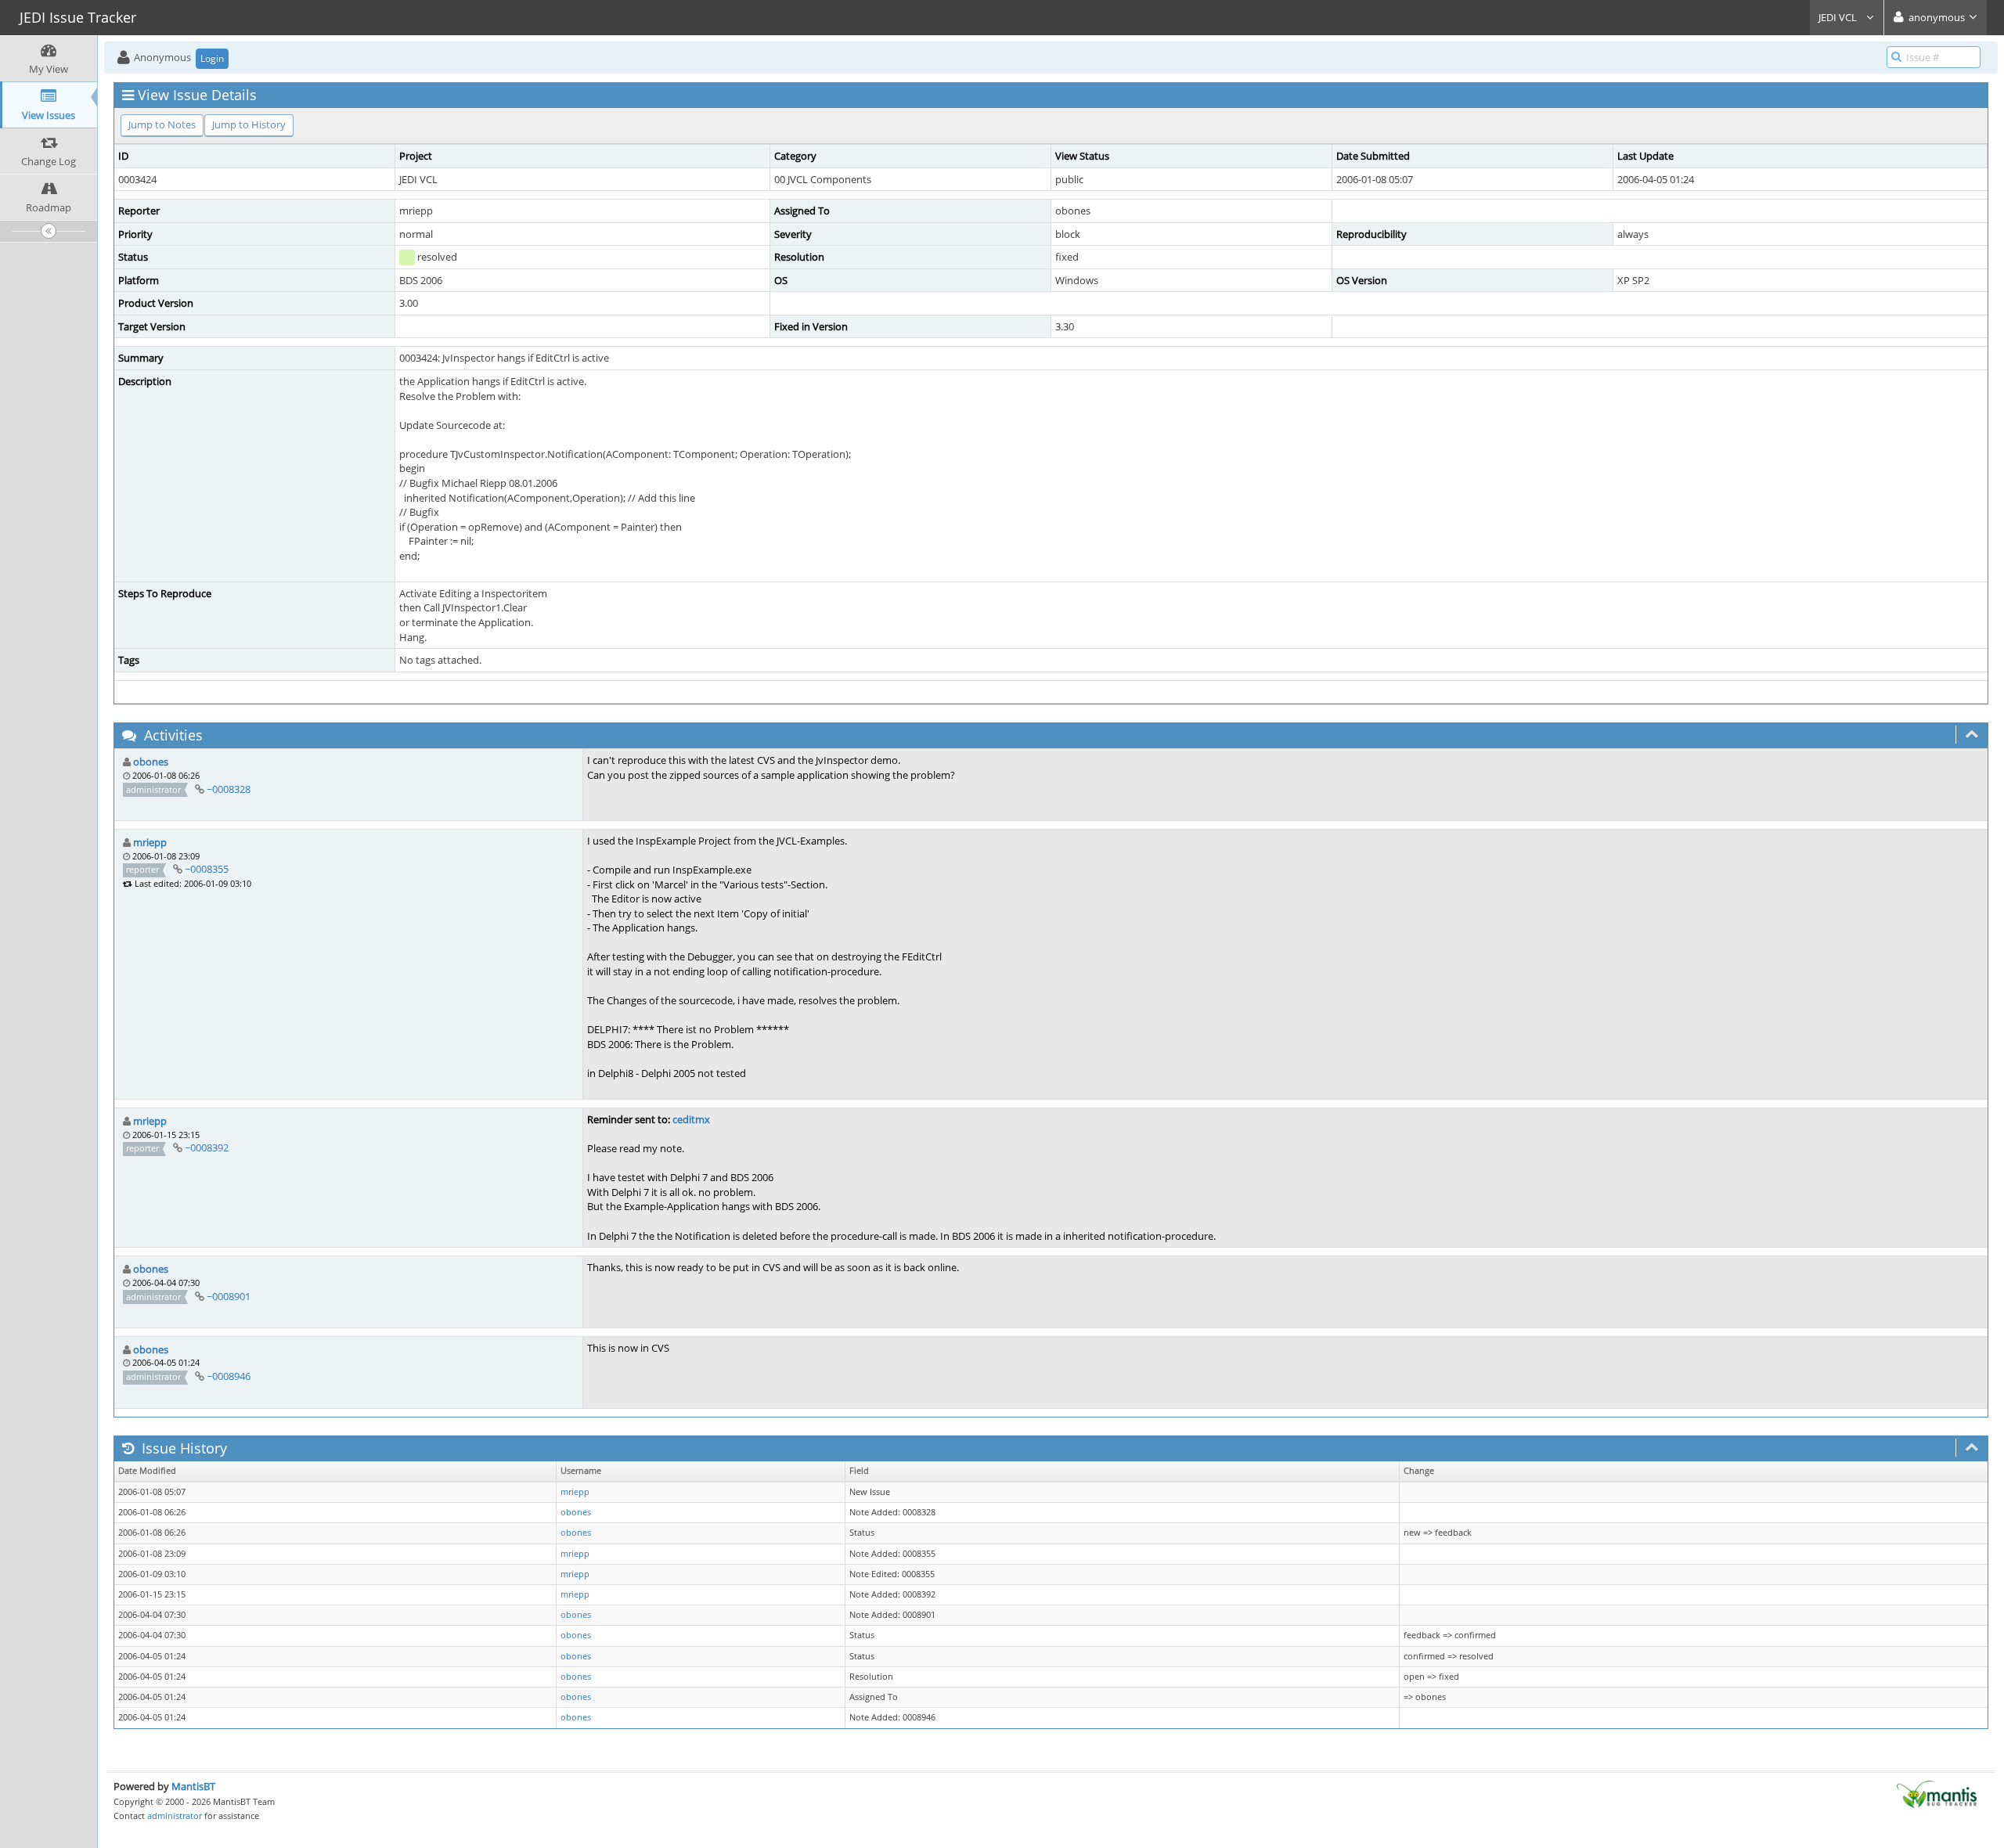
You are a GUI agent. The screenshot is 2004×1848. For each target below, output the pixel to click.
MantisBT (193, 1786)
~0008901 (229, 1296)
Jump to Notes (162, 124)
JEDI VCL (1839, 17)
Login (212, 58)
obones (151, 762)
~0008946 (229, 1376)
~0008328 (229, 789)
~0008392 (207, 1147)
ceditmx (691, 1119)
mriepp (150, 842)
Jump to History (249, 124)
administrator (175, 1816)
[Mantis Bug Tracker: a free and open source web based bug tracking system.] (1937, 1793)
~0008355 (207, 869)
